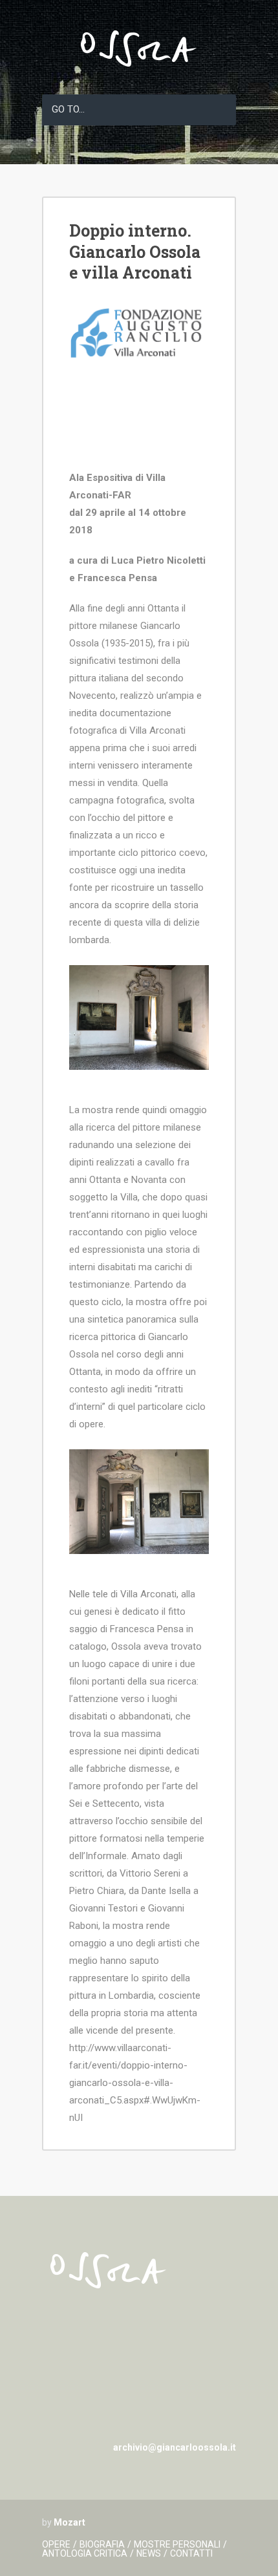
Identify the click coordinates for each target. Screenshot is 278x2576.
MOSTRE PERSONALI (177, 2544)
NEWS (149, 2553)
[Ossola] (139, 75)
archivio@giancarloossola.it (175, 2447)
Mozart (69, 2522)
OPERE (56, 2544)
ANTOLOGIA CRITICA (85, 2553)
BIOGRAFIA (102, 2544)
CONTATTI (191, 2553)
